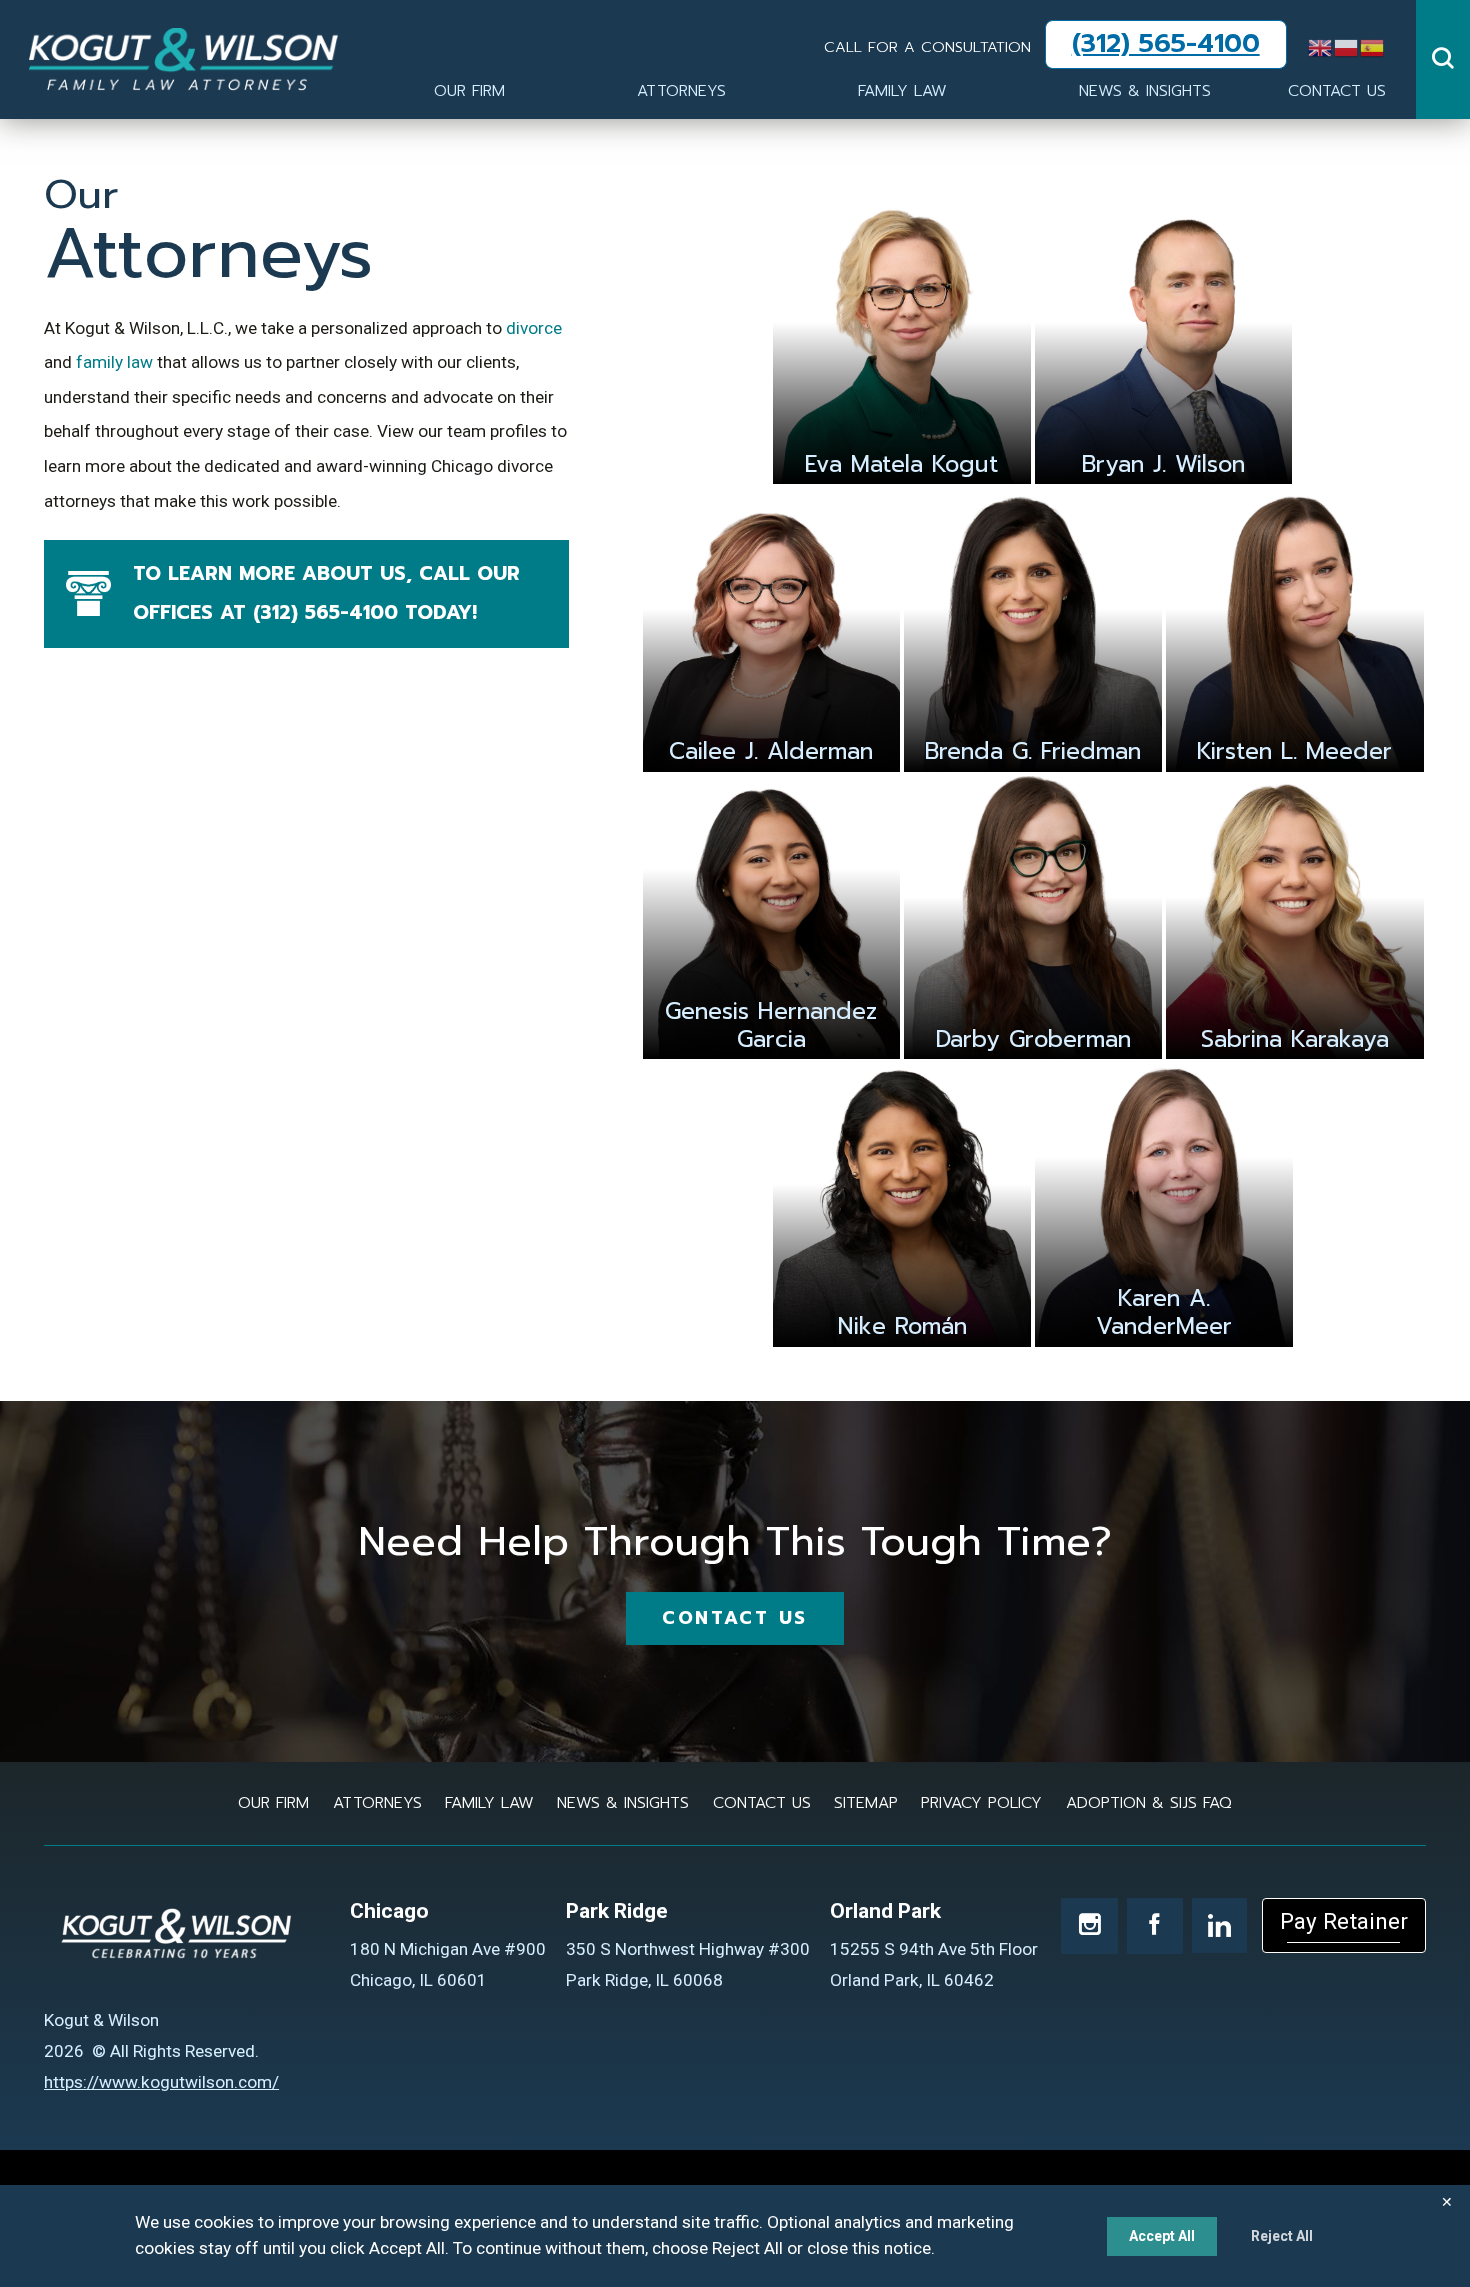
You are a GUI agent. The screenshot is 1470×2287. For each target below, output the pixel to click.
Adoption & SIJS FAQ (470, 40)
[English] (1321, 46)
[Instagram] (1089, 1926)
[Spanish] (1373, 46)
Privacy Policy (981, 1803)
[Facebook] (1155, 1926)
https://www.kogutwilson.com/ (161, 2082)
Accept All (1162, 2236)
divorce (532, 328)
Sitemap (866, 1803)
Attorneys (681, 91)
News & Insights (1145, 91)
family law (112, 362)
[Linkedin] (1219, 1925)
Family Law (902, 91)
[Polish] (1347, 46)
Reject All (1282, 2236)
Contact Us (1337, 91)
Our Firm (469, 91)
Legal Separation (454, 40)
